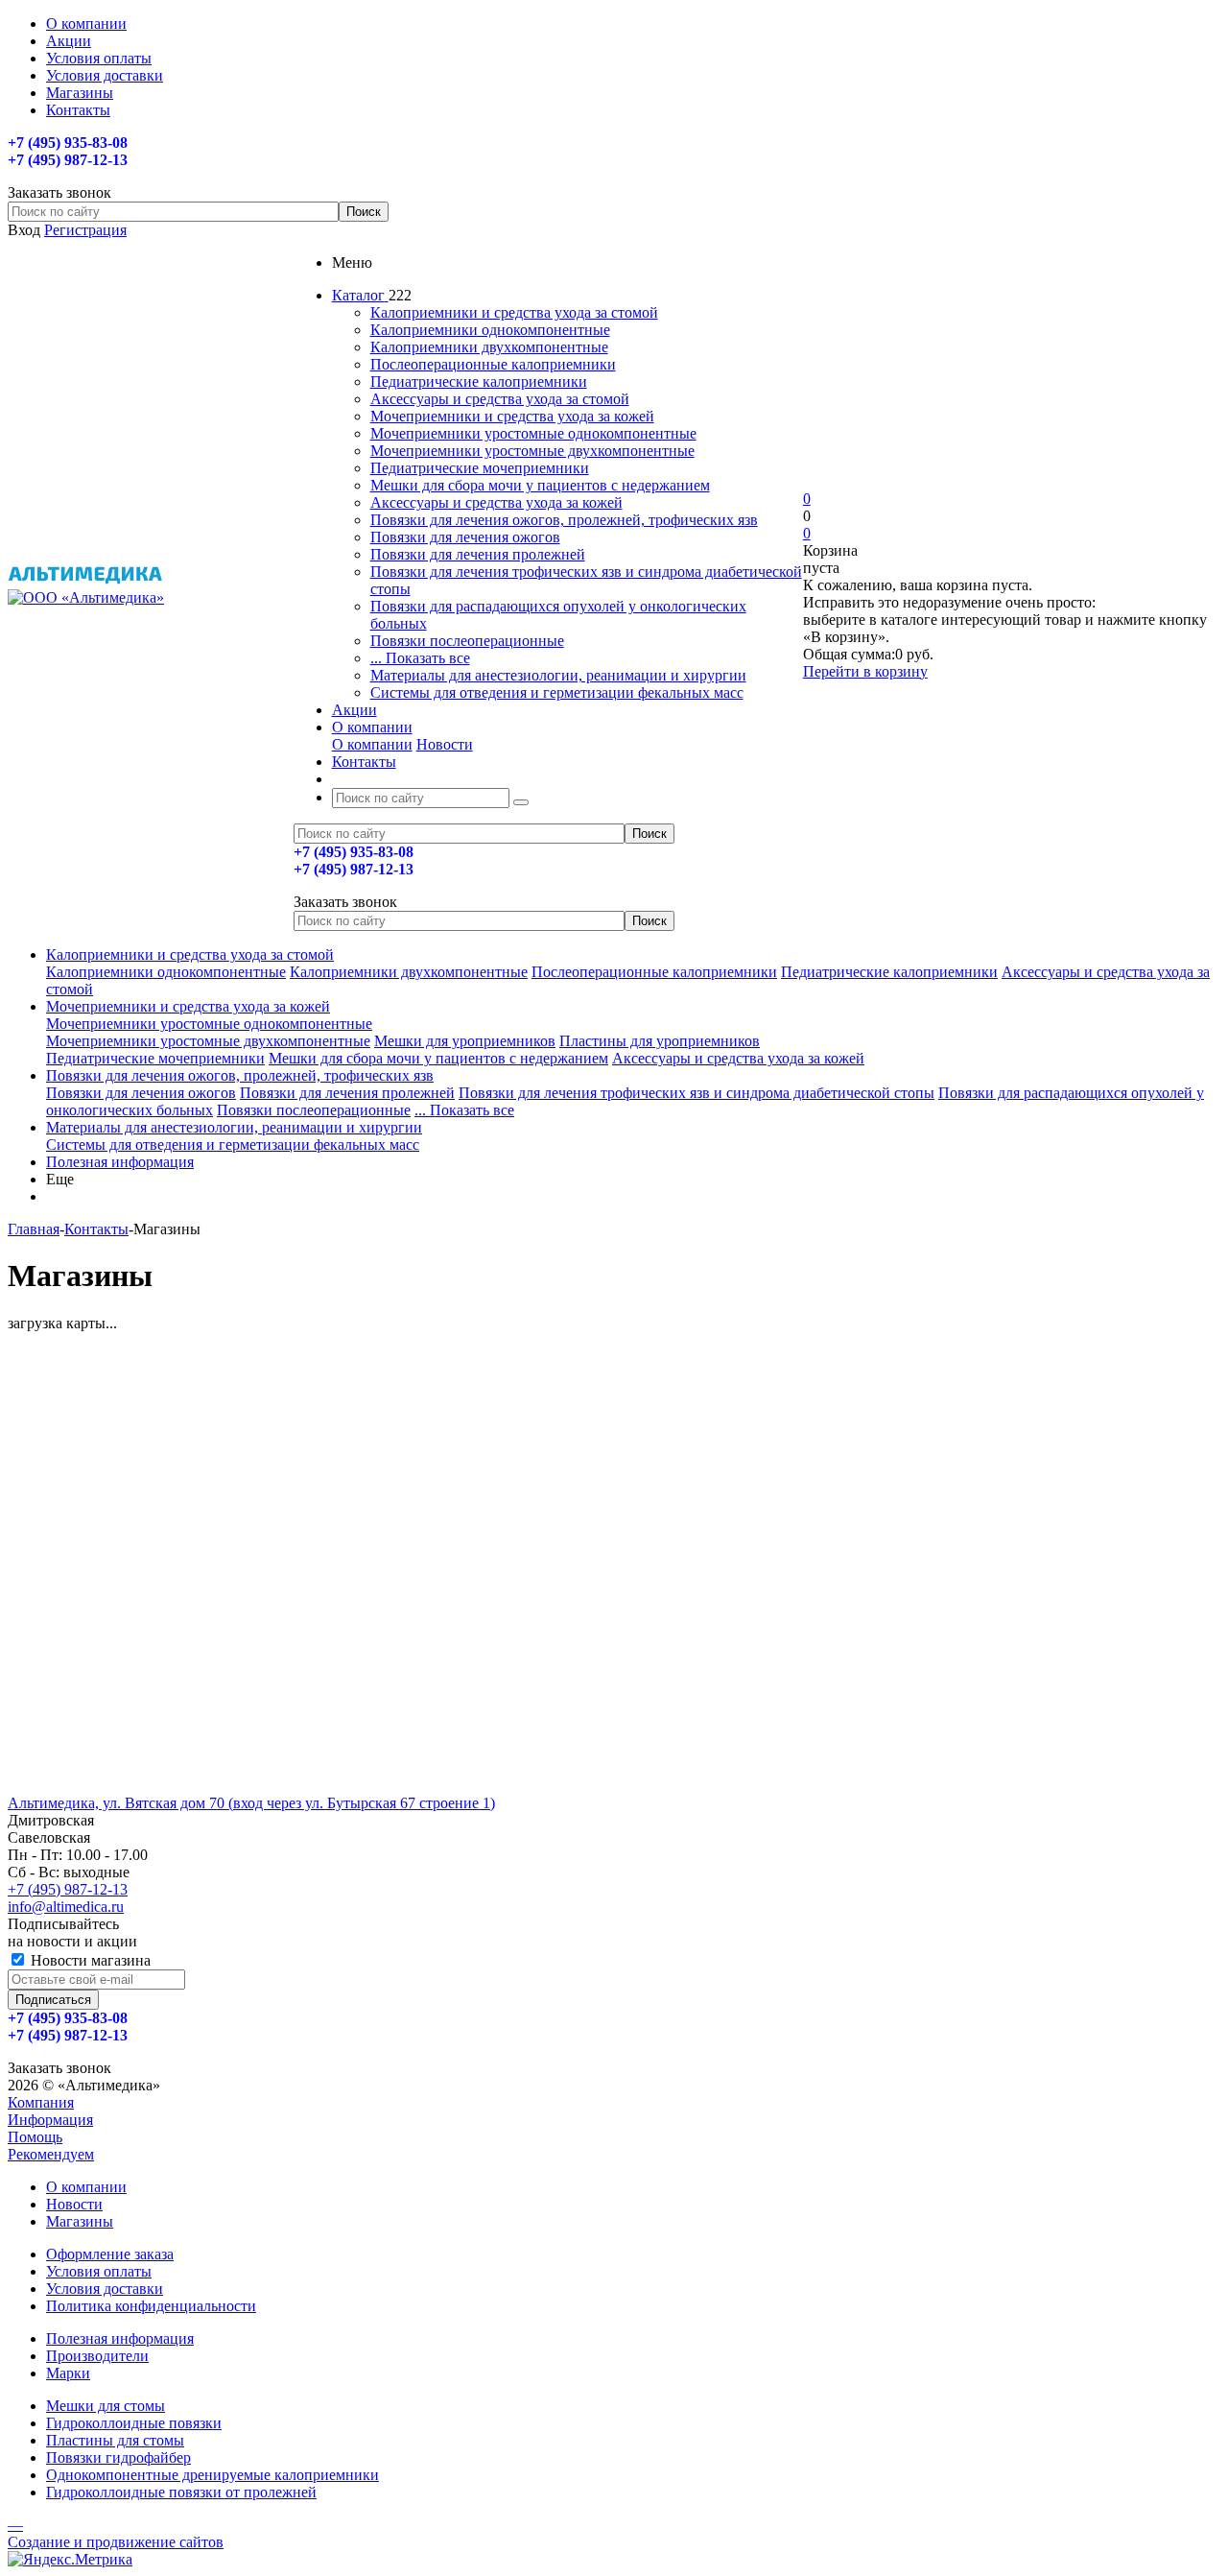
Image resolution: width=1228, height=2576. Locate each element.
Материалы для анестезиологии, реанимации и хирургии (558, 675)
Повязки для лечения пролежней (478, 554)
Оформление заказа (110, 2254)
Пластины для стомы (115, 2440)
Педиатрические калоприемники (479, 382)
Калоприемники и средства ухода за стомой (514, 312)
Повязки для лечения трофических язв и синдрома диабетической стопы (697, 1093)
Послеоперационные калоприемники (493, 364)
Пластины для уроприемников (660, 1041)
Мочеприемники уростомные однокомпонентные (533, 433)
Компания (41, 2102)
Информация (50, 2120)
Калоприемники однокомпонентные (490, 330)
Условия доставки (105, 2289)
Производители (97, 2356)
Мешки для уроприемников (465, 1041)
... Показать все (420, 658)
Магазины (80, 2221)
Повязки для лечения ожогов (465, 537)
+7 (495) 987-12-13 (68, 1889)
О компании (372, 744)
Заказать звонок (345, 902)
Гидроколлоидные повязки (134, 2423)
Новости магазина (89, 1960)
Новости (445, 744)
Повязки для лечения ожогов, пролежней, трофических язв (564, 520)
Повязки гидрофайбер (118, 2457)
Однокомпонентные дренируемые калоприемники (213, 2475)
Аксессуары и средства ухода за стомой (500, 399)
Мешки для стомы (106, 2406)
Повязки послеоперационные (467, 641)
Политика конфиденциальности (151, 2306)
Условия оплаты (99, 2271)
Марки (68, 2373)
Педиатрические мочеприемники (480, 468)
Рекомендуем (51, 2154)
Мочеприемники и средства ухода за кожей (512, 416)
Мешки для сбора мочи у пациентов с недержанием (540, 485)
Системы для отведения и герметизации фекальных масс (557, 692)
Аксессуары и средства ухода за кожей (496, 502)
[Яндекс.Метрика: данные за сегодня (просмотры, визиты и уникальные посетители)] (70, 2560)
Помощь (35, 2137)
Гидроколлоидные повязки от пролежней (181, 2492)
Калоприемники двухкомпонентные (489, 347)
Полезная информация (120, 1162)
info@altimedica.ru (66, 1907)
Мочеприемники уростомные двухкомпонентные (532, 451)
